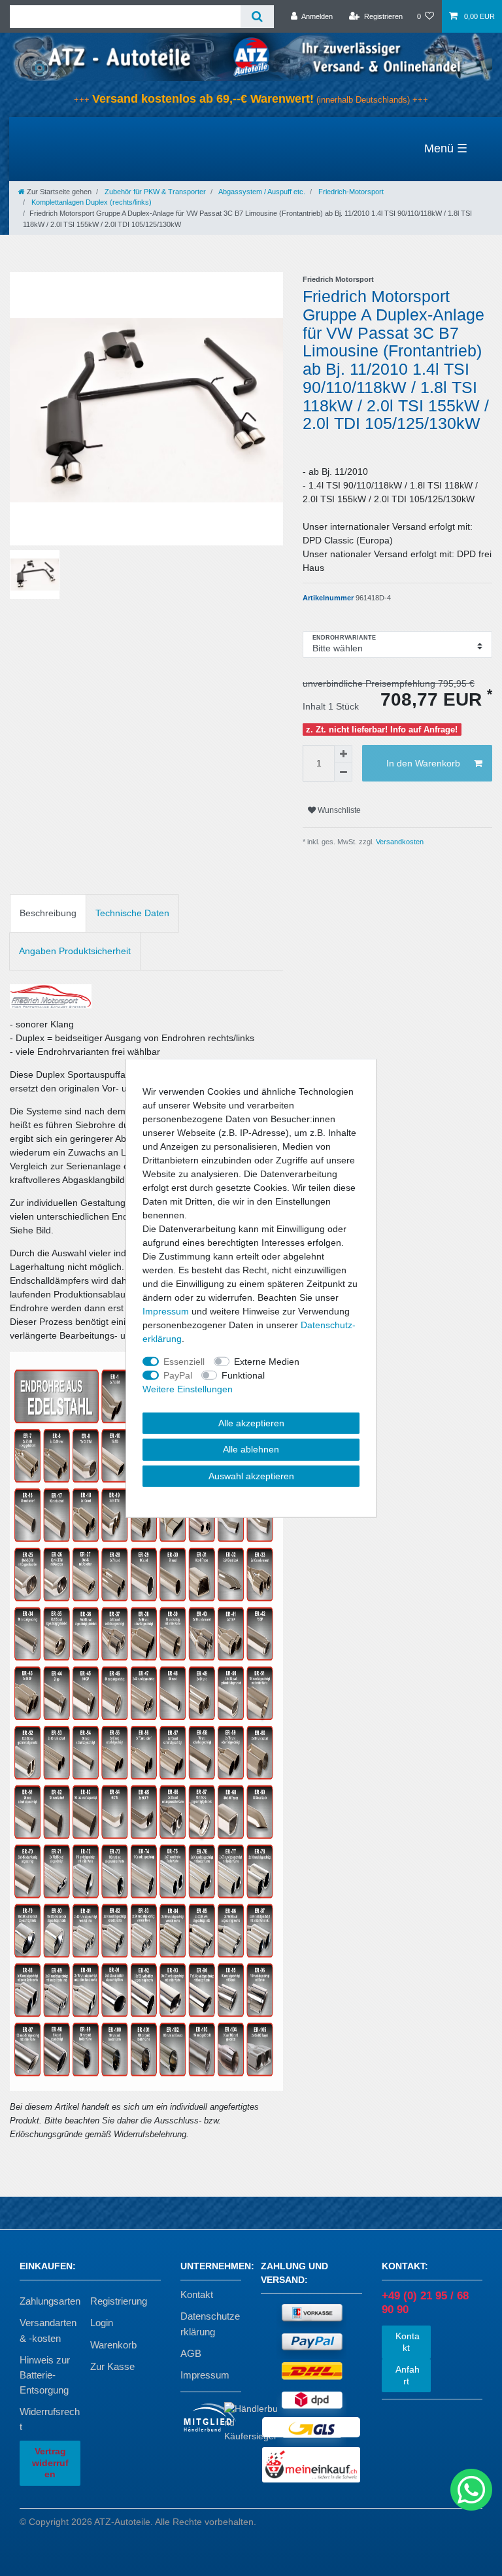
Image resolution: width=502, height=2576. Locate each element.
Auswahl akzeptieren (251, 1475)
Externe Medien (267, 1361)
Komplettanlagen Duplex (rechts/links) (91, 202)
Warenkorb (113, 2345)
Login (102, 2323)
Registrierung (119, 2301)
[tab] (48, 913)
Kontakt (197, 2294)
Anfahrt (406, 2375)
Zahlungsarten (50, 2301)
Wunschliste (338, 810)
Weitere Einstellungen (188, 1388)
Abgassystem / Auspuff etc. (261, 192)
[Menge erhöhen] (343, 754)
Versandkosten (399, 842)
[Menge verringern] (343, 772)
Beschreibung (48, 913)
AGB (191, 2353)
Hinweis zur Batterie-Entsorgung (45, 2375)
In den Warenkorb (423, 763)
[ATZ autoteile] (251, 56)
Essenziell (184, 1361)
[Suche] (257, 17)
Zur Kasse (112, 2366)
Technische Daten (132, 913)
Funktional (243, 1375)
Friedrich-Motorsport (350, 192)
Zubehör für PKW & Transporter (154, 192)
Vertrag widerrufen (50, 2463)
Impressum (205, 2375)
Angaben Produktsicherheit (75, 951)
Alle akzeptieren (251, 1422)
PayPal (178, 1375)
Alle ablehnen (251, 1449)
